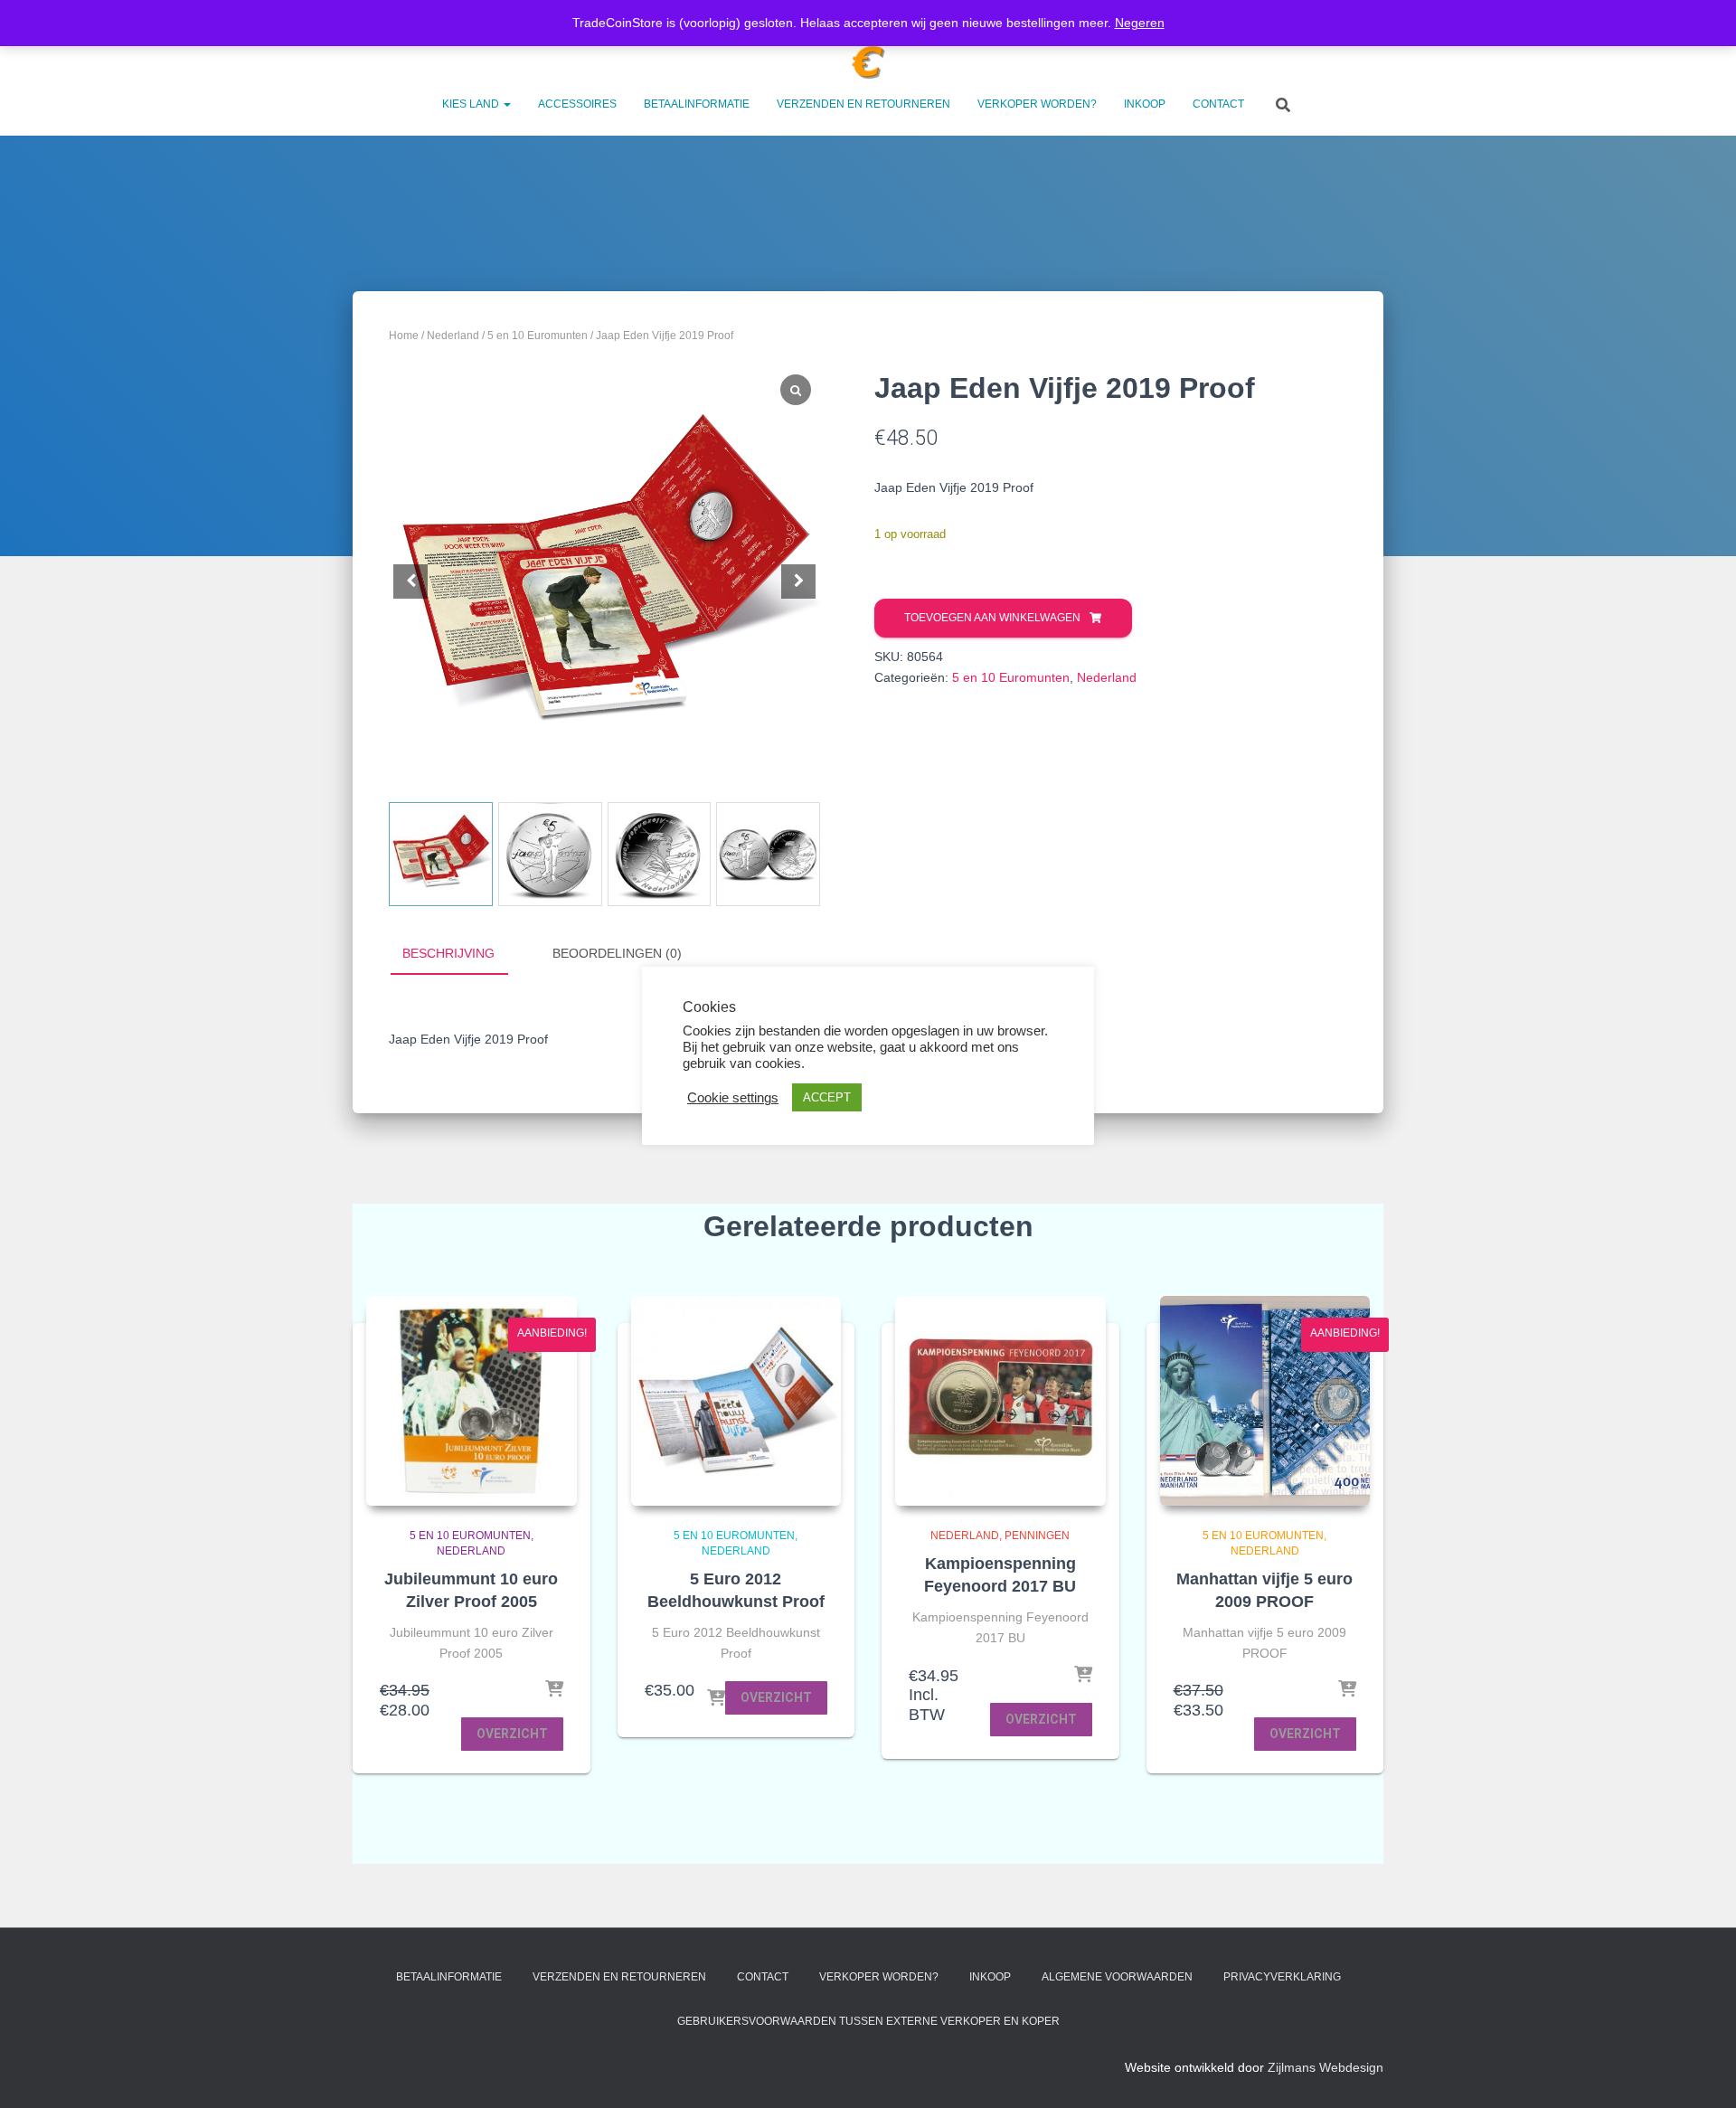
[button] (506, 104)
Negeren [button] (1140, 23)
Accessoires (577, 104)
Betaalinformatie (697, 104)
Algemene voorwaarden (1117, 1977)
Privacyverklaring (1282, 1977)
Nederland (453, 336)
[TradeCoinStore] (868, 62)
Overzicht (512, 1734)
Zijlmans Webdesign (1326, 2067)
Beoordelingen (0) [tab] (617, 953)
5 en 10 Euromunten (538, 336)
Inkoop (1145, 104)
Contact (1218, 104)
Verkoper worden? (1037, 104)
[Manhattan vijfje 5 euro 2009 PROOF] (1265, 1401)
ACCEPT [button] (827, 1097)
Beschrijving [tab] (448, 953)
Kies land (472, 104)
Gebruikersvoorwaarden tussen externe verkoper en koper (868, 2021)
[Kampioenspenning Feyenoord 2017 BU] (1000, 1401)
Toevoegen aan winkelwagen (992, 618)
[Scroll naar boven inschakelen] (1700, 2072)
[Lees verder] (1083, 1676)
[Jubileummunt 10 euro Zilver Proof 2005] (472, 1401)
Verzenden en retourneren (863, 104)
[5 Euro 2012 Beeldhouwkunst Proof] (736, 1401)
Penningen (1037, 1536)
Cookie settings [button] (733, 1098)
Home (404, 336)
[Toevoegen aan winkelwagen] (554, 1690)
